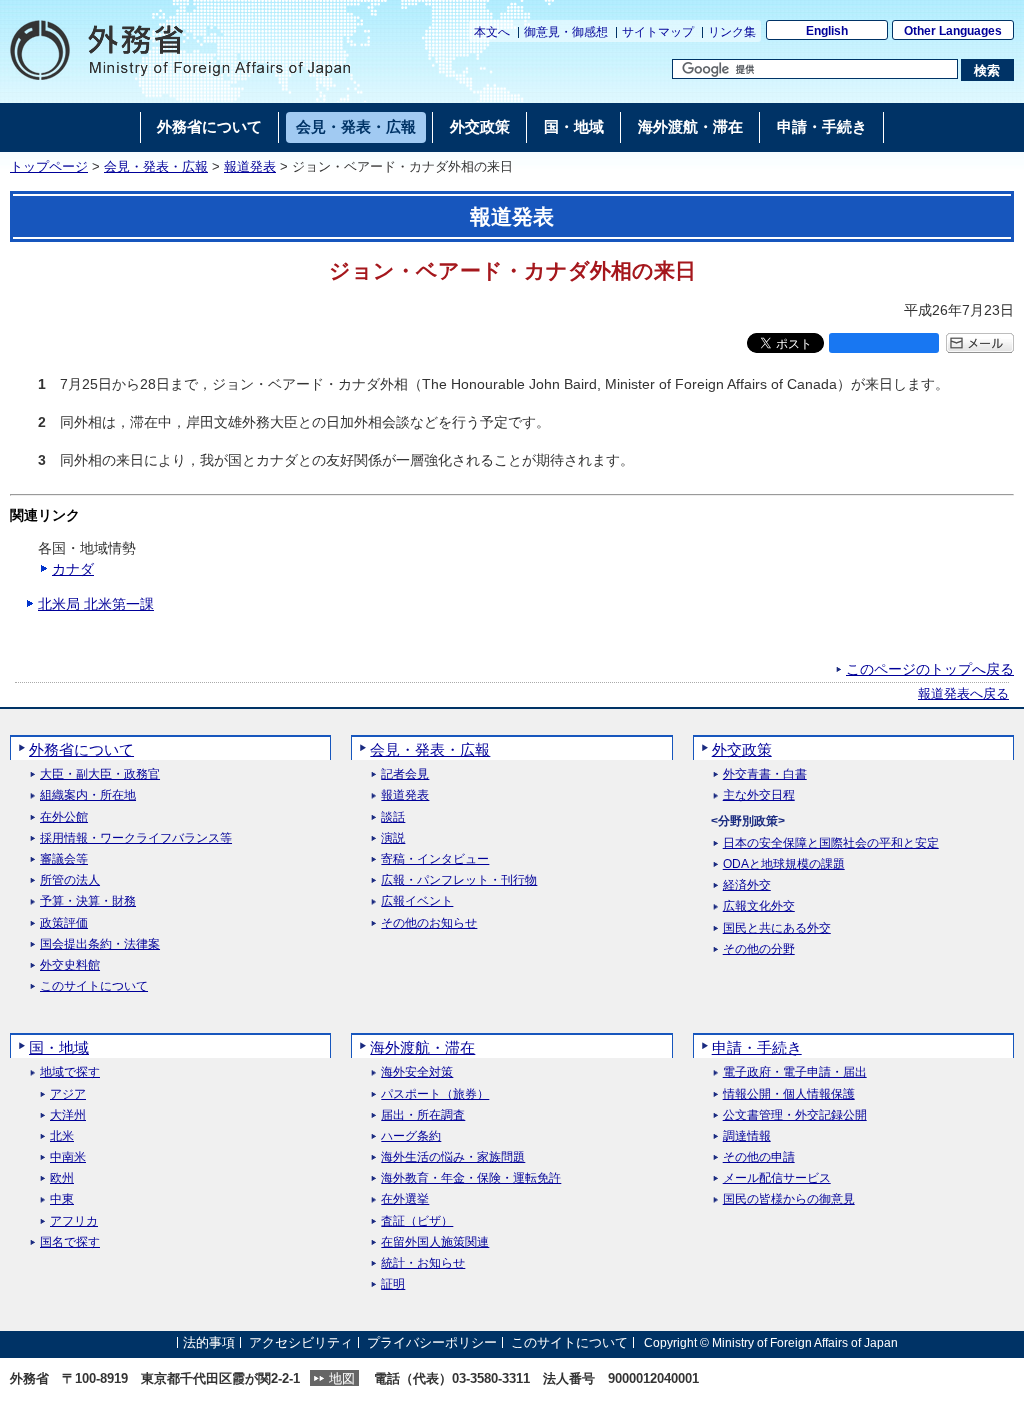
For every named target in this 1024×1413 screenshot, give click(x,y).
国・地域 (59, 1047)
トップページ (49, 167)
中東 (62, 1199)
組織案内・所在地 (88, 795)
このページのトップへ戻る (930, 669)
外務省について (81, 749)
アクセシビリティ (301, 1342)
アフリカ (74, 1221)
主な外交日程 (759, 795)
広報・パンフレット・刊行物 (459, 880)
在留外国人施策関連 (435, 1242)
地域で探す (70, 1072)
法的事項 (209, 1342)
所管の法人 (70, 880)
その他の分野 (759, 949)
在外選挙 (405, 1199)
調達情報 (747, 1136)
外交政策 (742, 749)
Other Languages (953, 31)
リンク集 (732, 32)
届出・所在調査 (423, 1115)
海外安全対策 (417, 1072)
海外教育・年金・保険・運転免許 (471, 1178)
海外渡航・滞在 (422, 1047)
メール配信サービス (777, 1178)
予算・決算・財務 (88, 901)
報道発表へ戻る (963, 694)
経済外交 (747, 885)
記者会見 (405, 774)
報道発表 (250, 167)
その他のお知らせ (429, 923)
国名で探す (70, 1242)
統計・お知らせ (423, 1263)
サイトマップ (658, 32)
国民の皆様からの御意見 (789, 1199)
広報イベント (417, 901)
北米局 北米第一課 (96, 604)
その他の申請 (759, 1157)
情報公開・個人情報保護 (789, 1094)
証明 (393, 1284)
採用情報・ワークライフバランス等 (136, 838)
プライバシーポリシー (432, 1342)
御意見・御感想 (566, 32)
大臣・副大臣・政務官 (100, 774)
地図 (342, 1378)
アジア (68, 1094)
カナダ (73, 569)
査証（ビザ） (417, 1221)
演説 (393, 838)
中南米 (68, 1157)
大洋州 (68, 1115)
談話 (393, 817)
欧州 (62, 1178)
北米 (62, 1136)
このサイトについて (94, 986)
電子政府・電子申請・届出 (795, 1072)
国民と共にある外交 (777, 928)
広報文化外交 (759, 906)
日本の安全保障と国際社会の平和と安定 (831, 843)
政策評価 (64, 923)
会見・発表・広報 (156, 167)
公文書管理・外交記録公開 (795, 1115)
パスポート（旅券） (435, 1094)
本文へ (492, 32)
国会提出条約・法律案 (100, 944)
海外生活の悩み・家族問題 (453, 1157)
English (827, 31)
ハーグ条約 (411, 1136)
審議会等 (64, 859)
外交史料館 (70, 965)
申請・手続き (757, 1047)
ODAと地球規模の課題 (784, 864)
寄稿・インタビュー (435, 859)
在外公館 (64, 817)
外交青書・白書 (765, 774)
